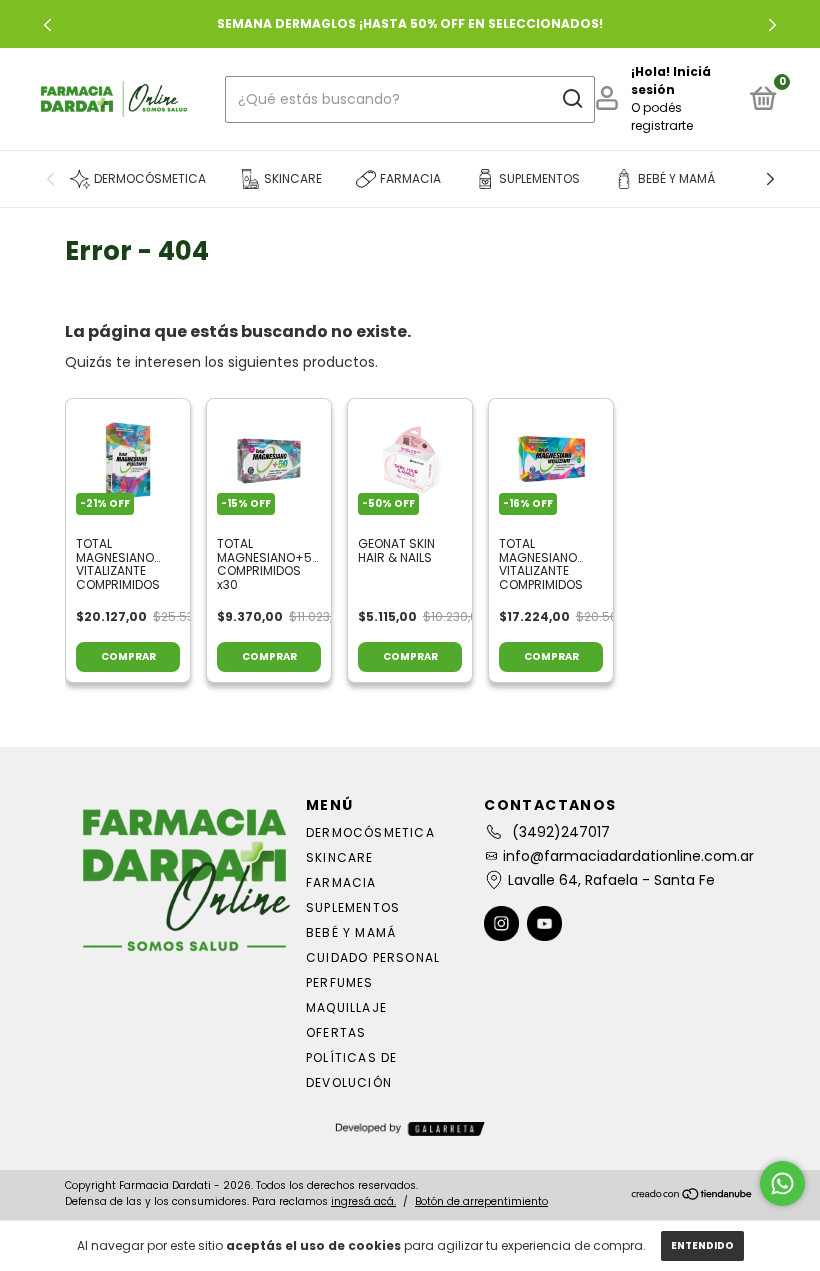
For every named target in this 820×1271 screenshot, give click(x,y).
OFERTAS (336, 1032)
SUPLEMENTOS (353, 907)
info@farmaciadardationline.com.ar (628, 856)
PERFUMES (340, 982)
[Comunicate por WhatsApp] (782, 1183)
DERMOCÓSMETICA (370, 832)
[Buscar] (571, 99)
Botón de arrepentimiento (481, 1201)
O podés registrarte (662, 116)
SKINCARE (340, 857)
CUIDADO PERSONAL (373, 957)
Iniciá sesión (671, 80)
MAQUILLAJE (346, 1007)
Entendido (702, 1245)
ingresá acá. (363, 1201)
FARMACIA (341, 882)
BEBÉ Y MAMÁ (351, 932)
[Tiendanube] (692, 1196)
